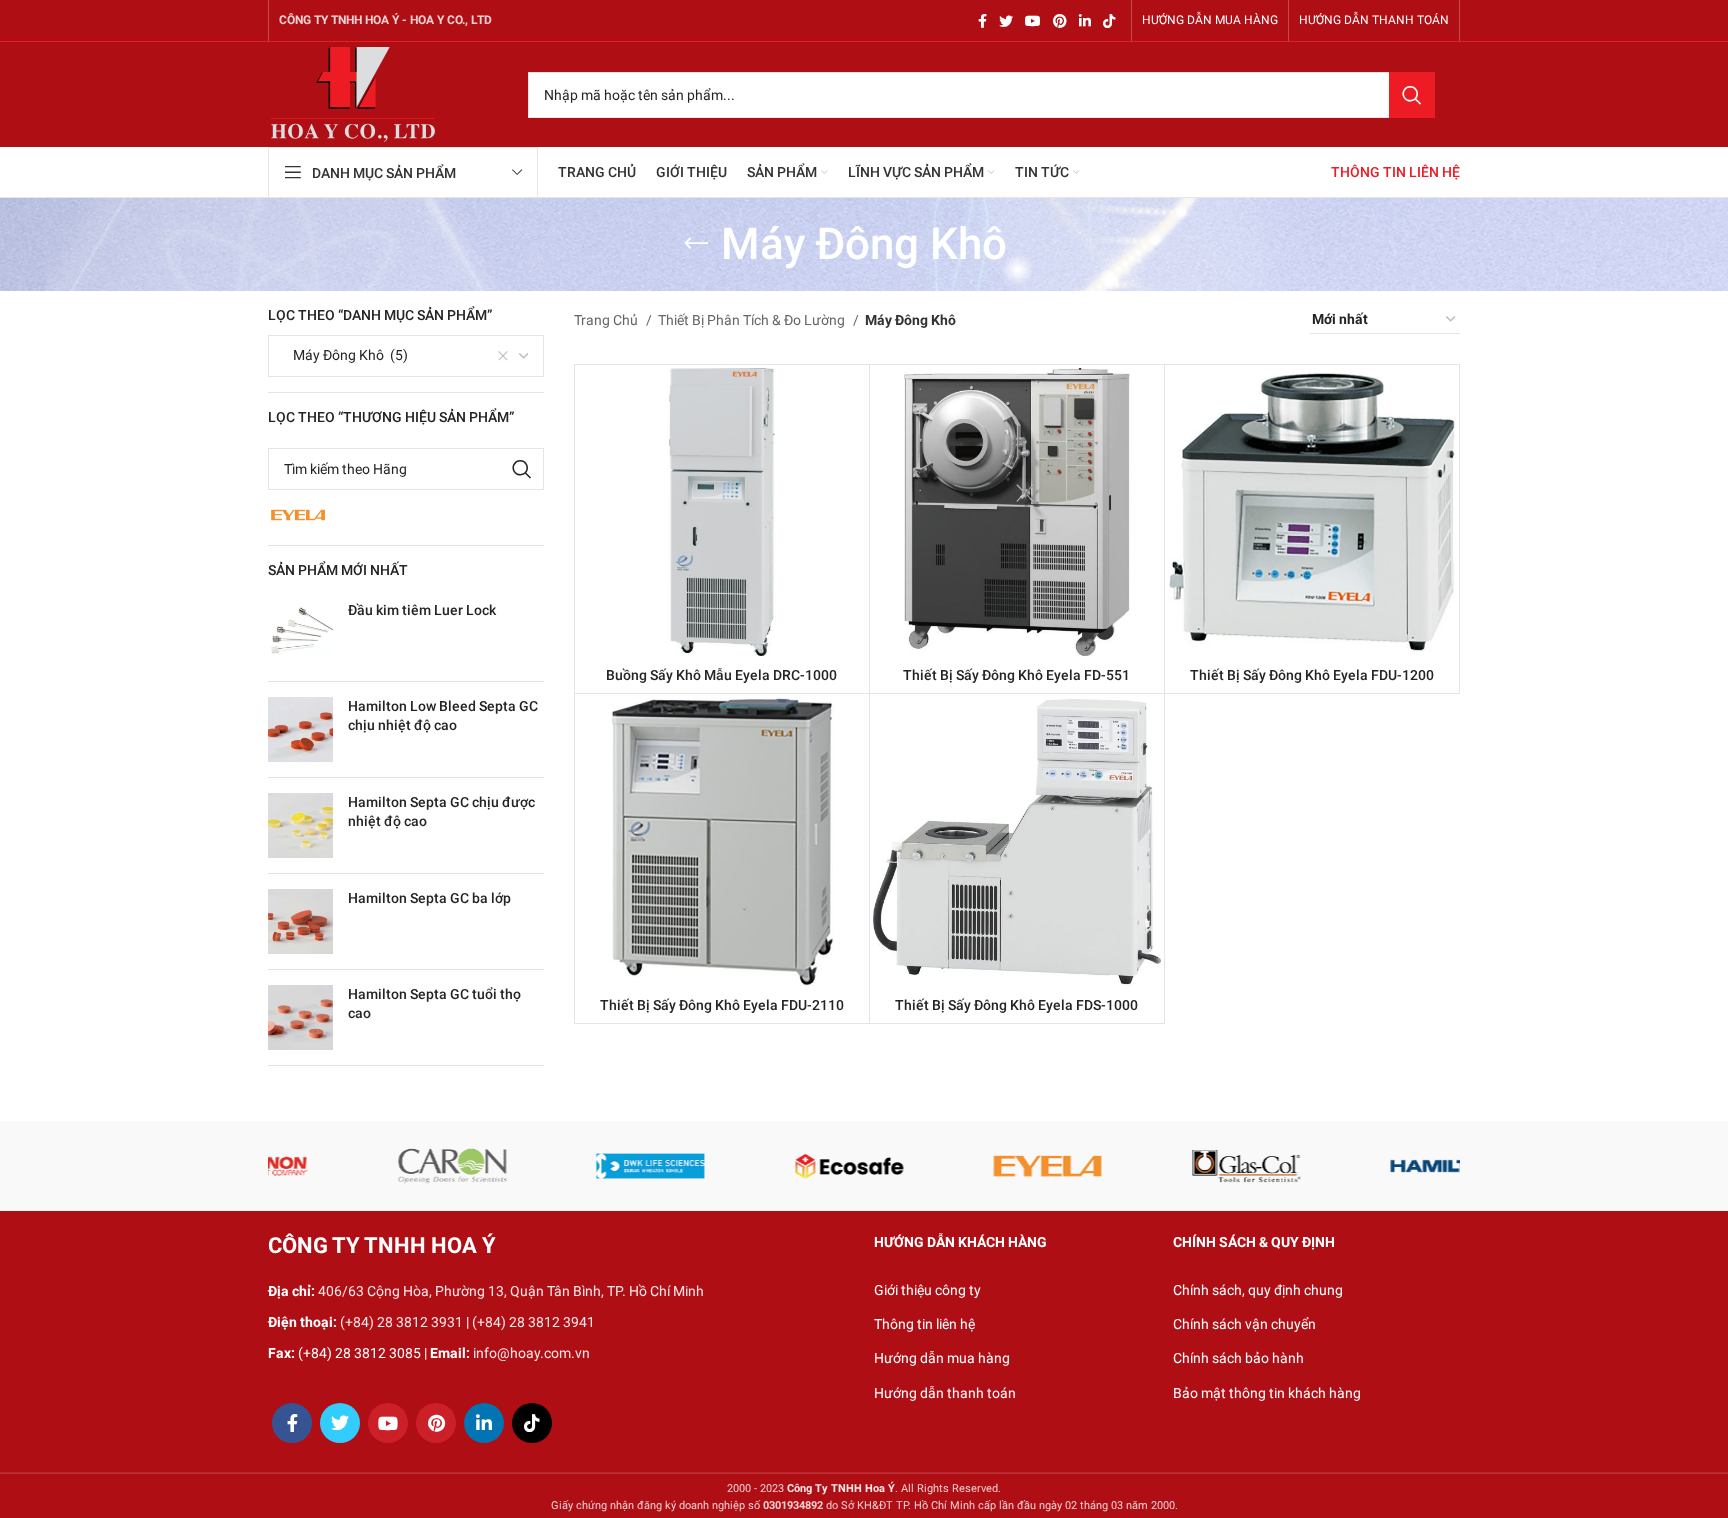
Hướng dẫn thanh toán (945, 1393)
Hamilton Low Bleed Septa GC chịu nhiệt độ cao (443, 716)
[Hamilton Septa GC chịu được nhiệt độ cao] (300, 825)
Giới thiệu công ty (927, 1290)
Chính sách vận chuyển (1244, 1324)
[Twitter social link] (1006, 21)
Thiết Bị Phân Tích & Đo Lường (753, 320)
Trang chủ (607, 320)
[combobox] (406, 356)
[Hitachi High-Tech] (1197, 1166)
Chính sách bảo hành (1238, 1358)
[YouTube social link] (1033, 21)
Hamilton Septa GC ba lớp (429, 898)
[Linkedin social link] (1085, 21)
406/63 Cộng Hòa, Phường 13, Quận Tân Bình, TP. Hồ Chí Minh (511, 1291)
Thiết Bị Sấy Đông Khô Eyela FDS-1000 (1016, 1005)
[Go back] (696, 244)
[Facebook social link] (982, 21)
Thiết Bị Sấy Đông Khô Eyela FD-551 (1016, 675)
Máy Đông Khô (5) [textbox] (346, 355)
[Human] (1396, 1166)
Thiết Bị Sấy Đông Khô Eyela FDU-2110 (722, 1005)
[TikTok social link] (1109, 21)
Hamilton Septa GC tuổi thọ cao (434, 1004)
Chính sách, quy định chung (1258, 1290)
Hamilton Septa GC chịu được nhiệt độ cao (441, 812)
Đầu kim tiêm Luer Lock (422, 610)
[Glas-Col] (800, 1166)
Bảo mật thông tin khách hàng (1267, 1393)
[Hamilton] (998, 1166)
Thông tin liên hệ (924, 1324)
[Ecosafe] (403, 1166)
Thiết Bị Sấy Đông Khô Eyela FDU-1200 (1312, 675)
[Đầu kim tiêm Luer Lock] (300, 633)
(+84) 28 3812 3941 (533, 1322)
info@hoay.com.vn (531, 1353)
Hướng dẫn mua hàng (942, 1358)
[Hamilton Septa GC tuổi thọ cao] (300, 1017)
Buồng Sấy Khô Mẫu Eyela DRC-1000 (721, 675)
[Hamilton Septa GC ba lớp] (300, 921)
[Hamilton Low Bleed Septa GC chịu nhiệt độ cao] (300, 729)
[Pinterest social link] (1060, 21)
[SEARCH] (1412, 95)
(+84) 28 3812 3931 (401, 1322)
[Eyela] (601, 1166)
